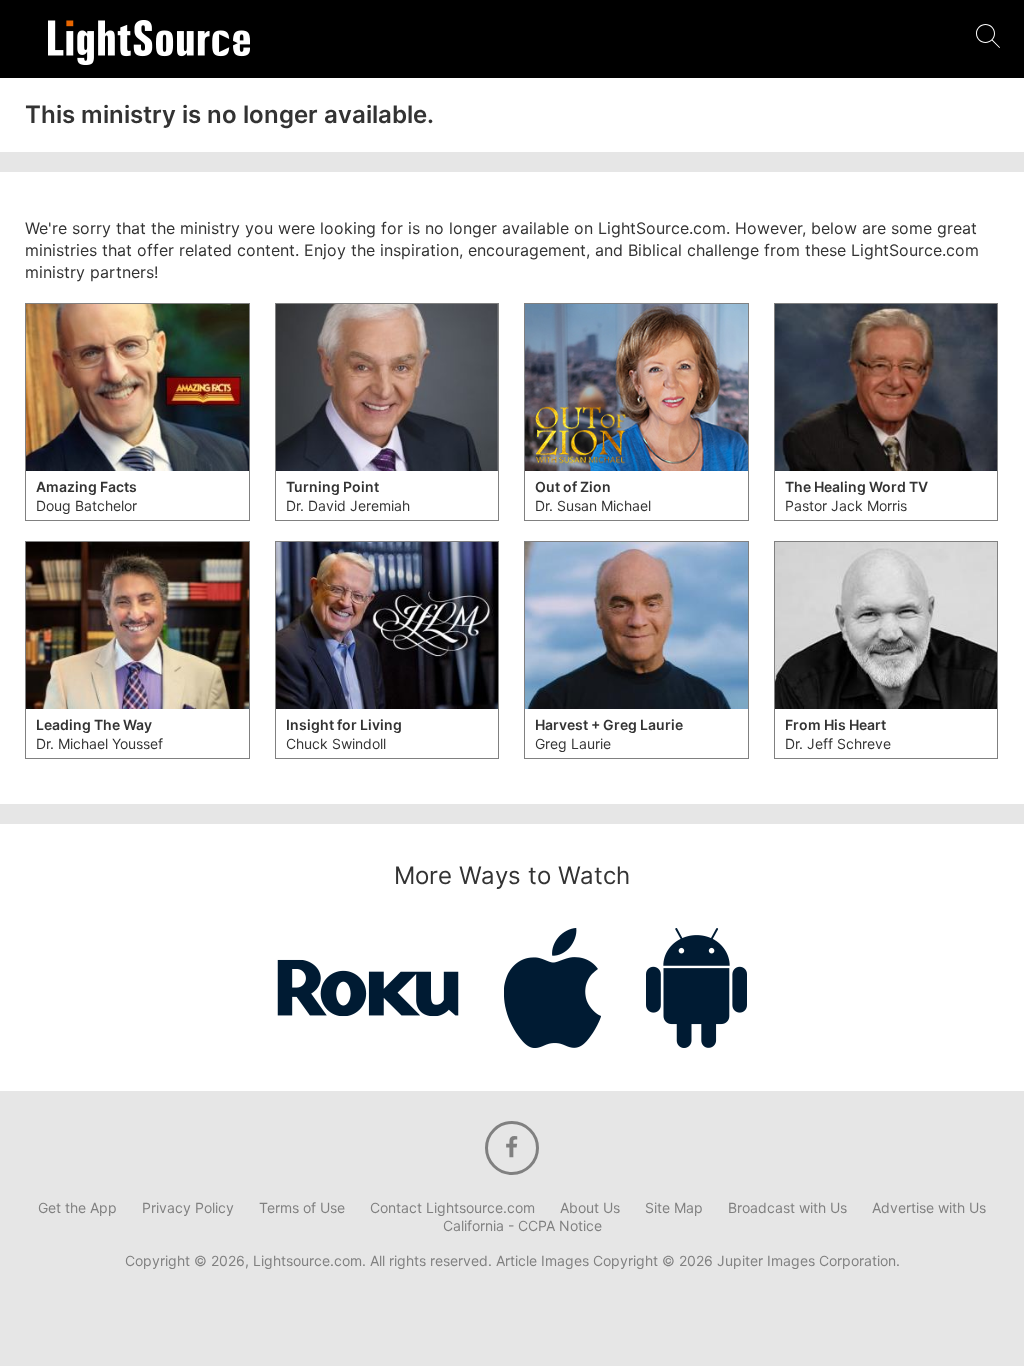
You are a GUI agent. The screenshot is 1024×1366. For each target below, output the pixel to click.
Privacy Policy (188, 1208)
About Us (590, 1208)
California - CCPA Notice (522, 1226)
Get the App (77, 1208)
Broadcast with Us (787, 1208)
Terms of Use (302, 1208)
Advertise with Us (929, 1208)
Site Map (674, 1208)
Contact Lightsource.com (452, 1208)
